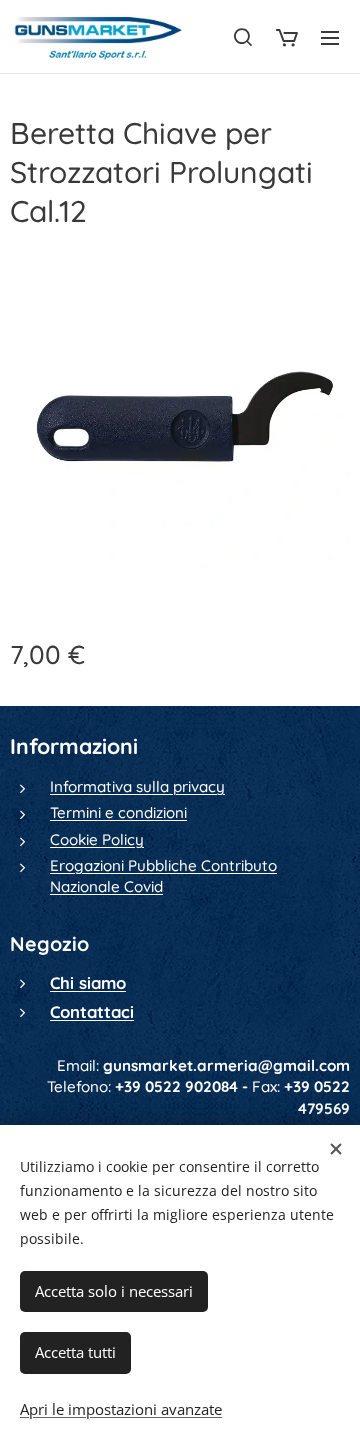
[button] (243, 37)
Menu (330, 37)
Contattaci (92, 1011)
